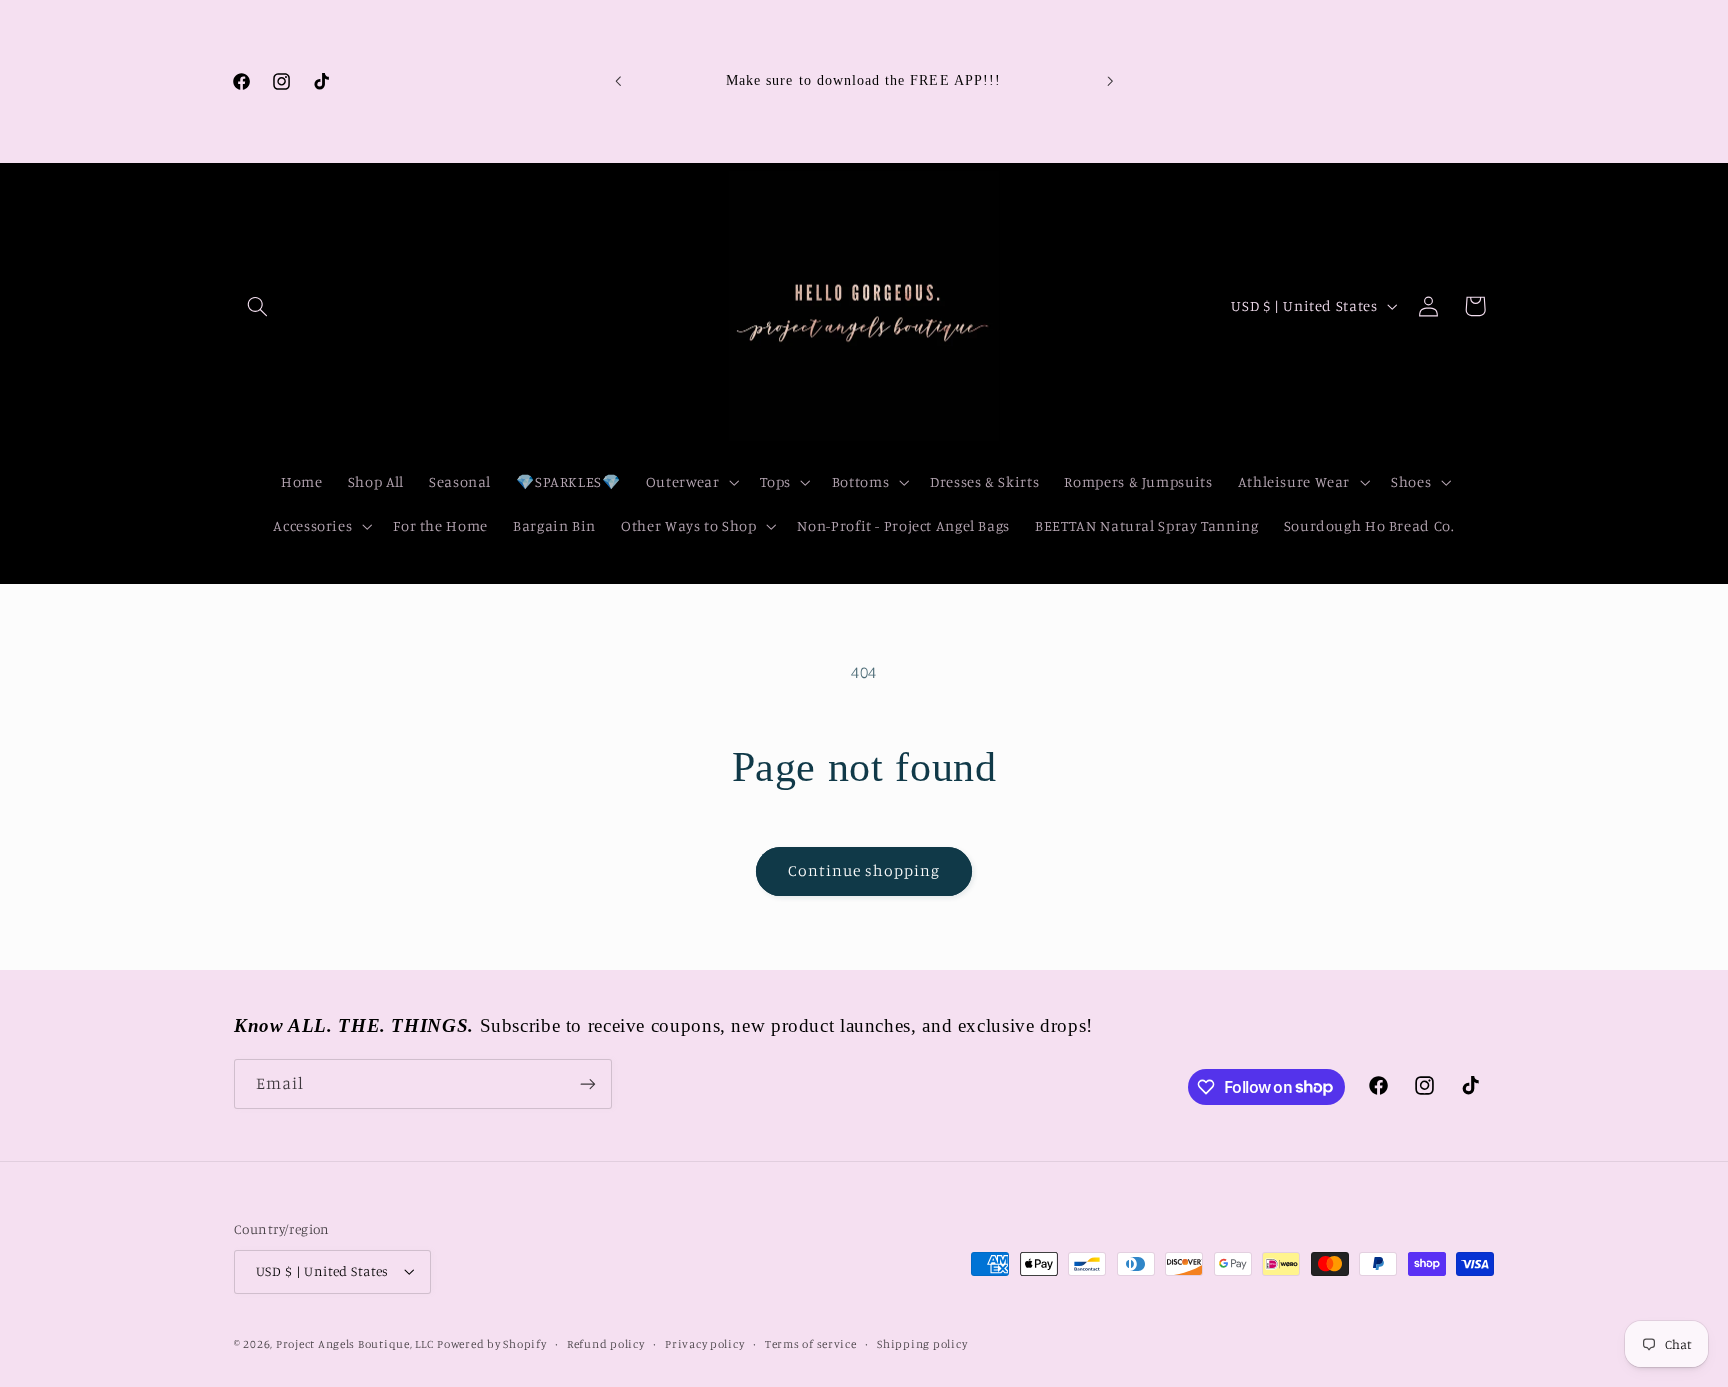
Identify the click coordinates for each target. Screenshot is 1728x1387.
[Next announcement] (1110, 82)
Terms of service (811, 1344)
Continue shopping (864, 870)
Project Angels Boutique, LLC (355, 1344)
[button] (257, 306)
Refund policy (606, 1344)
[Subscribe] (588, 1083)
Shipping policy (922, 1344)
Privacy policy (704, 1344)
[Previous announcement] (618, 82)
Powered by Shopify (491, 1344)
